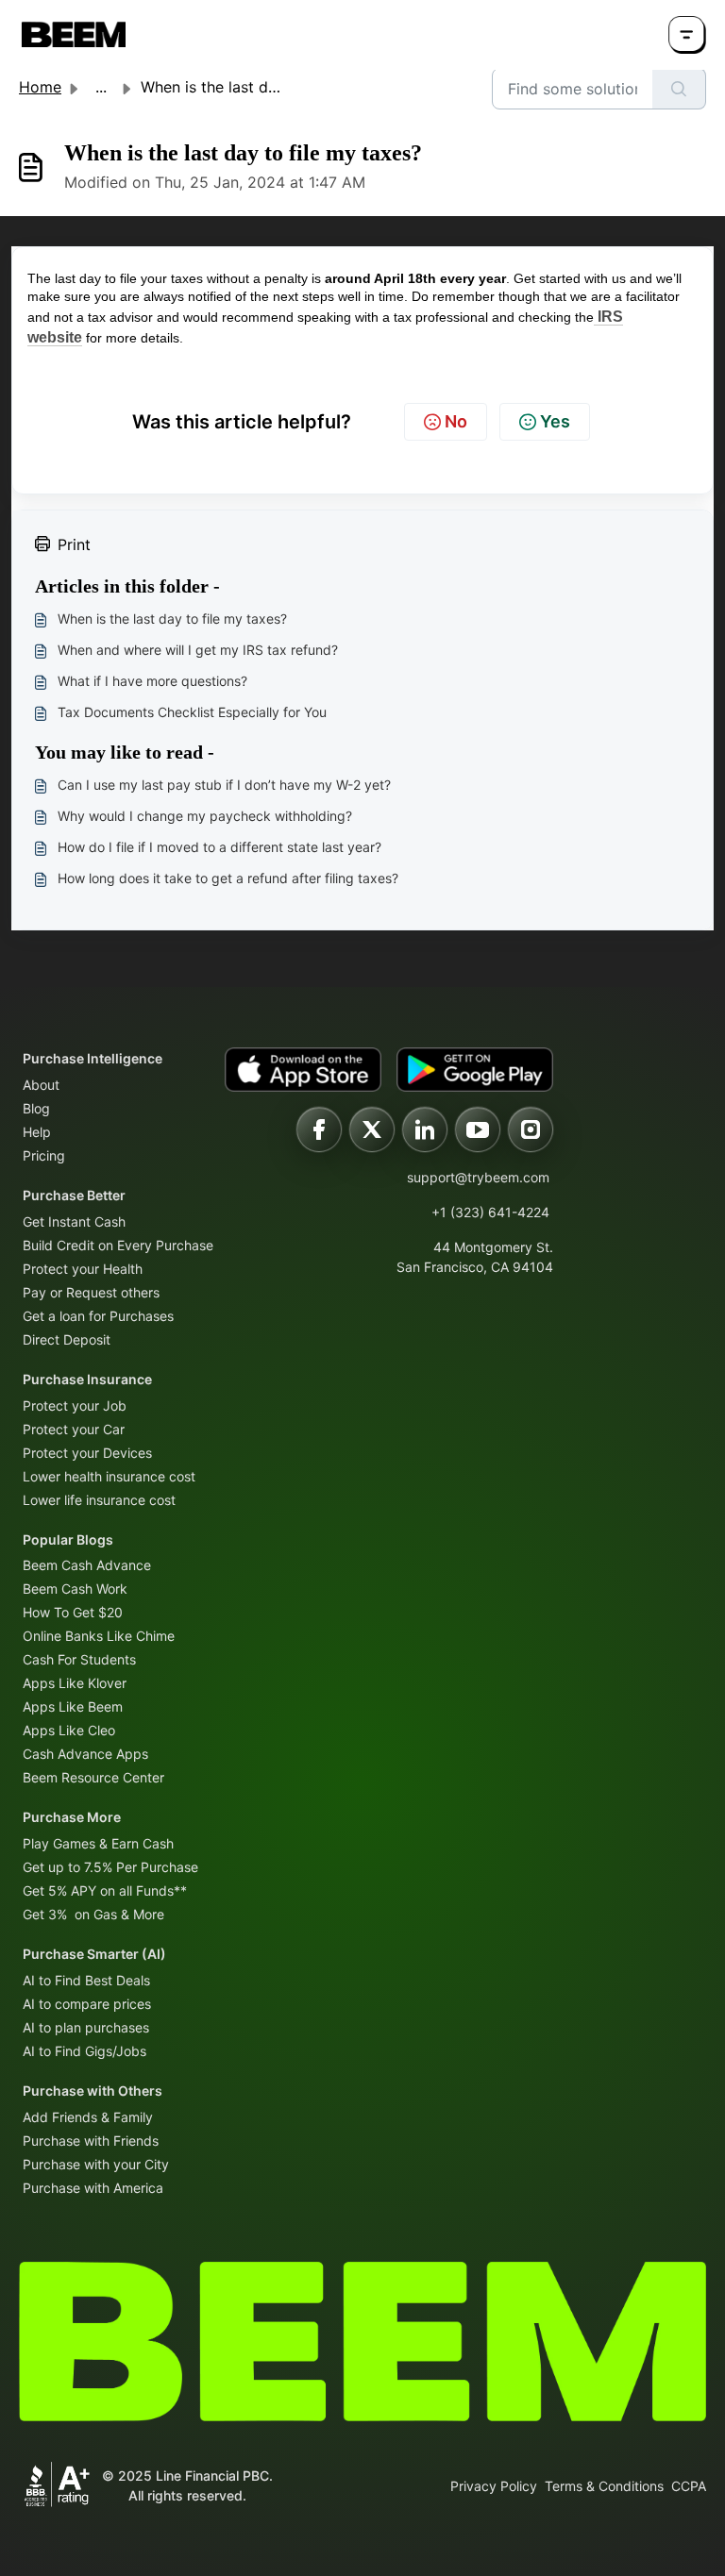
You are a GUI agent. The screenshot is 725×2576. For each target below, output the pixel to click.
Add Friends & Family (88, 2117)
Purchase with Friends (91, 2141)
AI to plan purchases (86, 2027)
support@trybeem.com (478, 1177)
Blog (36, 1108)
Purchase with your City (96, 2164)
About (41, 1085)
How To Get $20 (73, 1612)
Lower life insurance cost (99, 1500)
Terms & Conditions (604, 2486)
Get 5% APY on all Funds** (105, 1890)
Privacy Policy (494, 2486)
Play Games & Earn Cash (98, 1843)
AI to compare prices (87, 2004)
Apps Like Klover (75, 1683)
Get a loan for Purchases (98, 1316)
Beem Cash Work (75, 1589)
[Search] (679, 89)
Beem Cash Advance (87, 1565)
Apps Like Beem (73, 1706)
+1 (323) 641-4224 (490, 1212)
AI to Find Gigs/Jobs (84, 2051)
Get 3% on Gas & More (93, 1914)
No (456, 421)
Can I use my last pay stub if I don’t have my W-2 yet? (224, 785)
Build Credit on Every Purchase (118, 1245)
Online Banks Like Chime (99, 1636)
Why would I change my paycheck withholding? (205, 816)
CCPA (689, 2486)
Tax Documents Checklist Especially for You (192, 712)
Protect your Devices (87, 1453)
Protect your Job (75, 1405)
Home (40, 87)
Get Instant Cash (74, 1221)
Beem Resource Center (93, 1777)
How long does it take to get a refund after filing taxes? (228, 878)
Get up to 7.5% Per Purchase (110, 1867)
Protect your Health (83, 1269)
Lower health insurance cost (109, 1476)
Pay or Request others (91, 1292)
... (101, 87)
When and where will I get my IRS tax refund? (198, 650)
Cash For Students (79, 1659)
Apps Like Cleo (69, 1730)
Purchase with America (93, 2188)
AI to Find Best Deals (86, 1980)
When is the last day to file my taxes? (172, 619)
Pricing (44, 1155)
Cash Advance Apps (85, 1754)
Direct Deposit (67, 1339)
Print (74, 544)
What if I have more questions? (152, 681)
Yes (555, 421)
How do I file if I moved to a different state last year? (219, 847)
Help (37, 1132)
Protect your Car (74, 1429)
